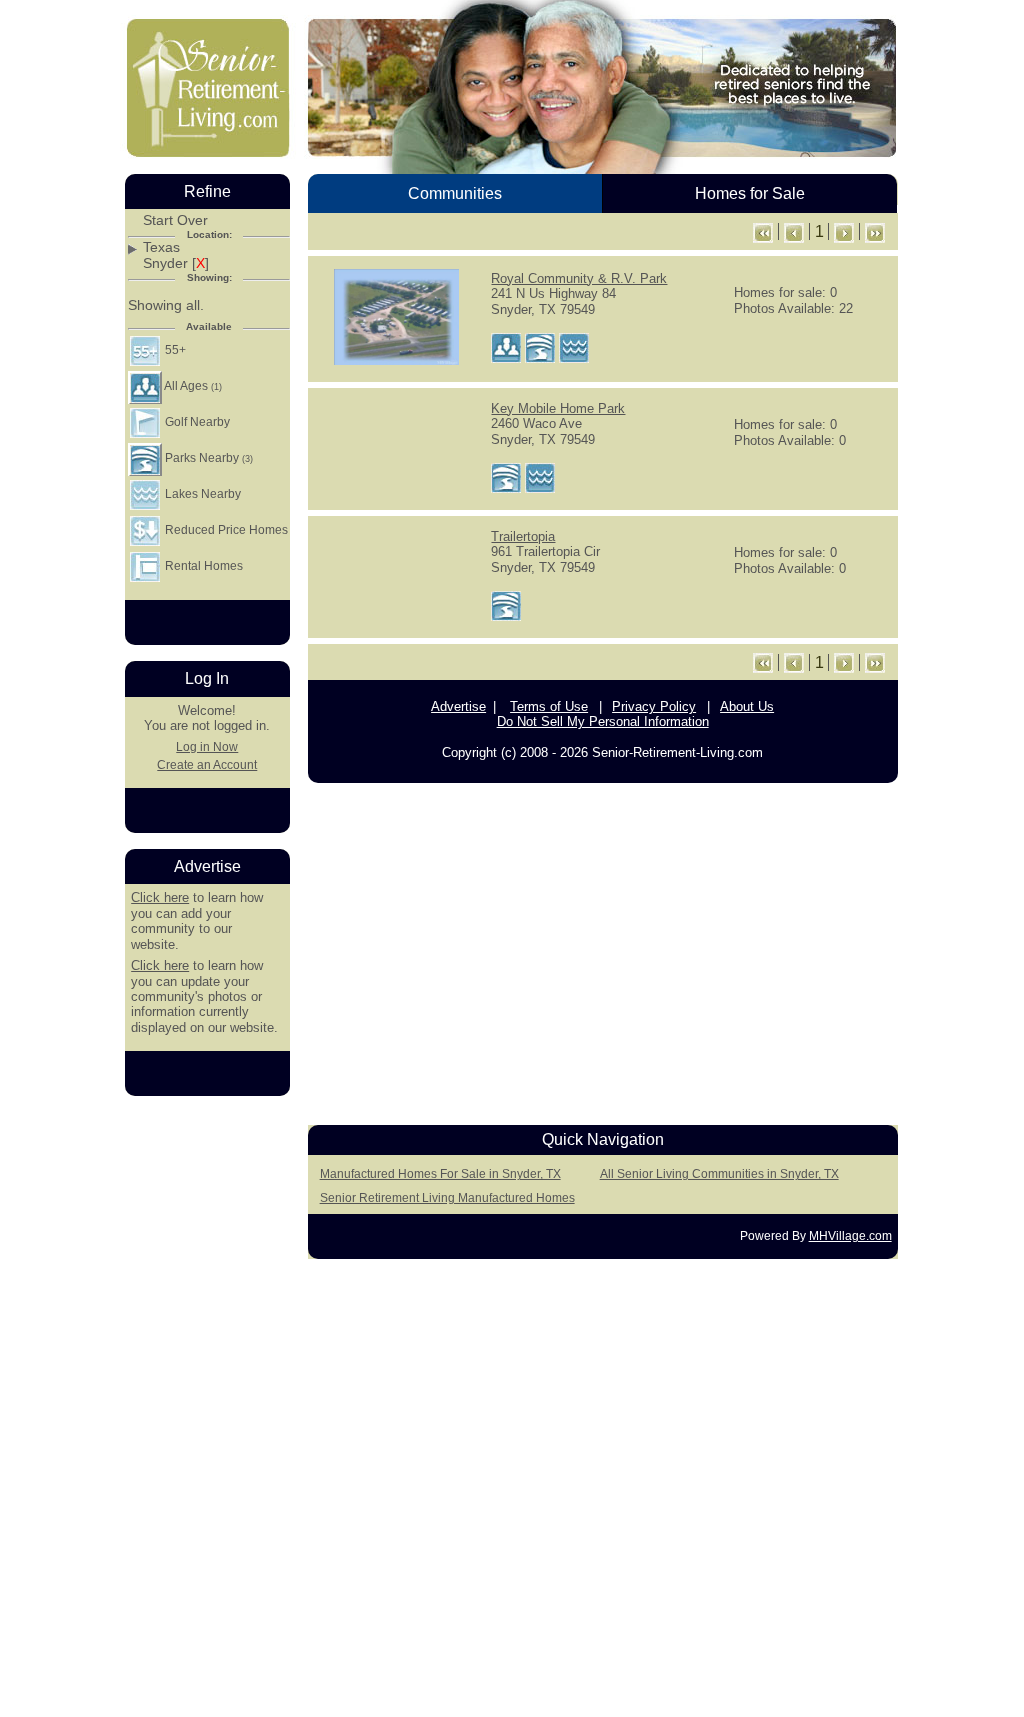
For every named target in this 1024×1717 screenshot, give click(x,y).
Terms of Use (549, 706)
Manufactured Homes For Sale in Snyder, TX (440, 1174)
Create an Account (207, 765)
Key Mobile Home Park (558, 408)
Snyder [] (176, 263)
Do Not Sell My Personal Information (603, 721)
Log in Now (207, 747)
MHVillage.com (850, 1236)
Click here (160, 897)
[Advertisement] (603, 949)
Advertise (458, 706)
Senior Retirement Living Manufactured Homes (447, 1198)
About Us (747, 706)
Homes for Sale (750, 193)
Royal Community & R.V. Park (579, 278)
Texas (161, 247)
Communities (455, 193)
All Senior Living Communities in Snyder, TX (719, 1174)
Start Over (175, 220)
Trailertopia (523, 536)
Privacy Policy (654, 706)
